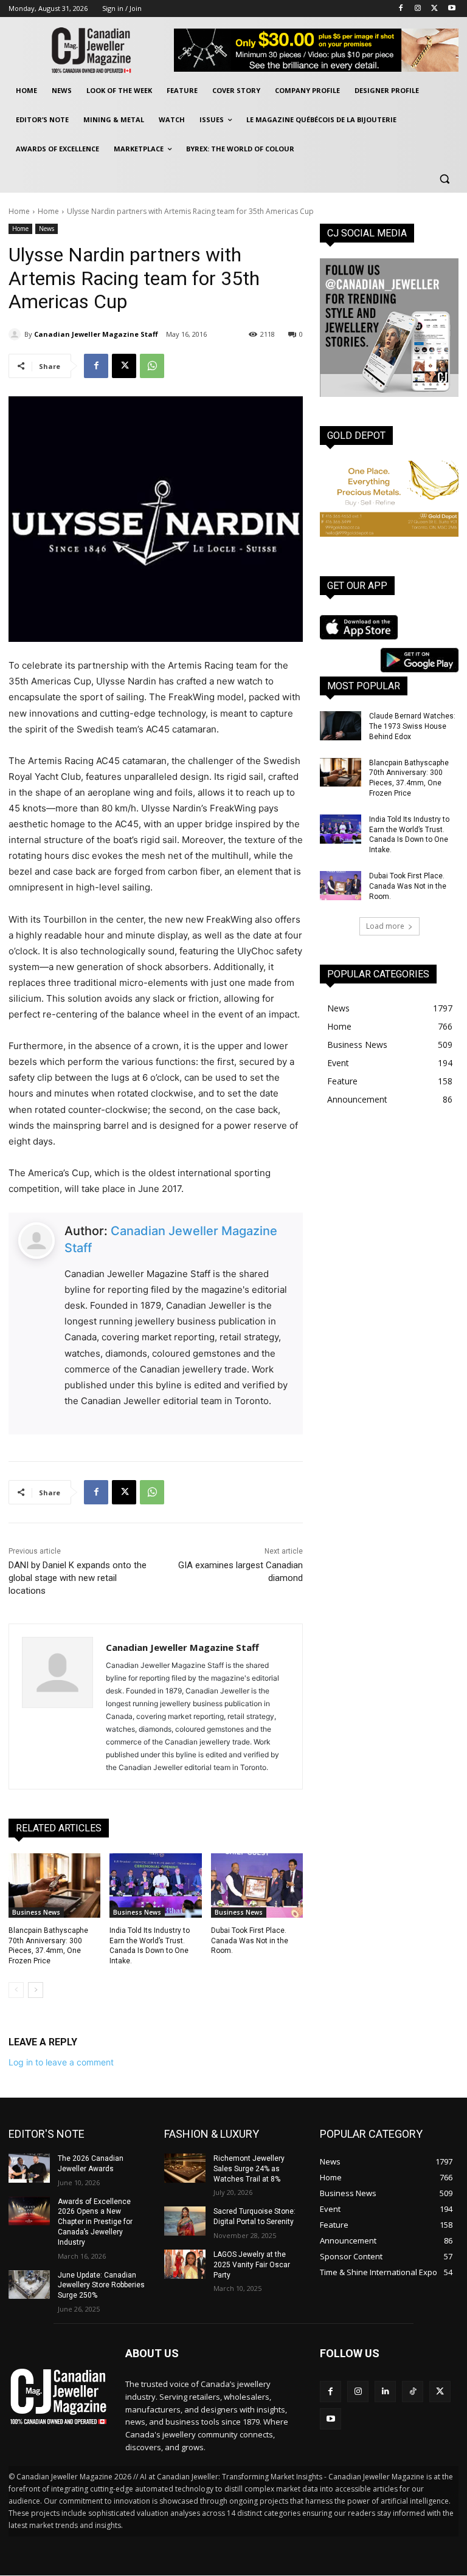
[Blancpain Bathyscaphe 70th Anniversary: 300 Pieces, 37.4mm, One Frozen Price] (54, 1886)
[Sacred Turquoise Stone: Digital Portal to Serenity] (185, 2221)
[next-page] (36, 1990)
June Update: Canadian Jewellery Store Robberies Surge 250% (101, 2285)
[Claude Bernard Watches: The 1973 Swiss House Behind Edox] (341, 726)
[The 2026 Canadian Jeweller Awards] (29, 2168)
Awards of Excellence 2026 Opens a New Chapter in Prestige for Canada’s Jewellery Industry (95, 2222)
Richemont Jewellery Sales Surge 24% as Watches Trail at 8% (249, 2169)
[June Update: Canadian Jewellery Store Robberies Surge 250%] (29, 2285)
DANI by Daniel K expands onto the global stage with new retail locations (78, 1578)
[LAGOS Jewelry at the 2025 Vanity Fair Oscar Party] (185, 2264)
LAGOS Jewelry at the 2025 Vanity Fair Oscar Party (252, 2265)
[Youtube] (451, 9)
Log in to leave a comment (61, 2062)
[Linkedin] (385, 2392)
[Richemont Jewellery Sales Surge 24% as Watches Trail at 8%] (185, 2168)
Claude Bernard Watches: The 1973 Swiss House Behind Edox (412, 726)
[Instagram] (418, 9)
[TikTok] (413, 2392)
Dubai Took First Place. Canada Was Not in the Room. (250, 1941)
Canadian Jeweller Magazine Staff (96, 334)
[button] (444, 178)
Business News (36, 1912)
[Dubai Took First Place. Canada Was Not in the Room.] (257, 1886)
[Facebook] (401, 9)
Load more (385, 926)
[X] (434, 9)
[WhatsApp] (152, 366)
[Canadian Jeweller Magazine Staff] (16, 334)
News (47, 229)
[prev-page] (16, 1990)
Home (19, 211)
